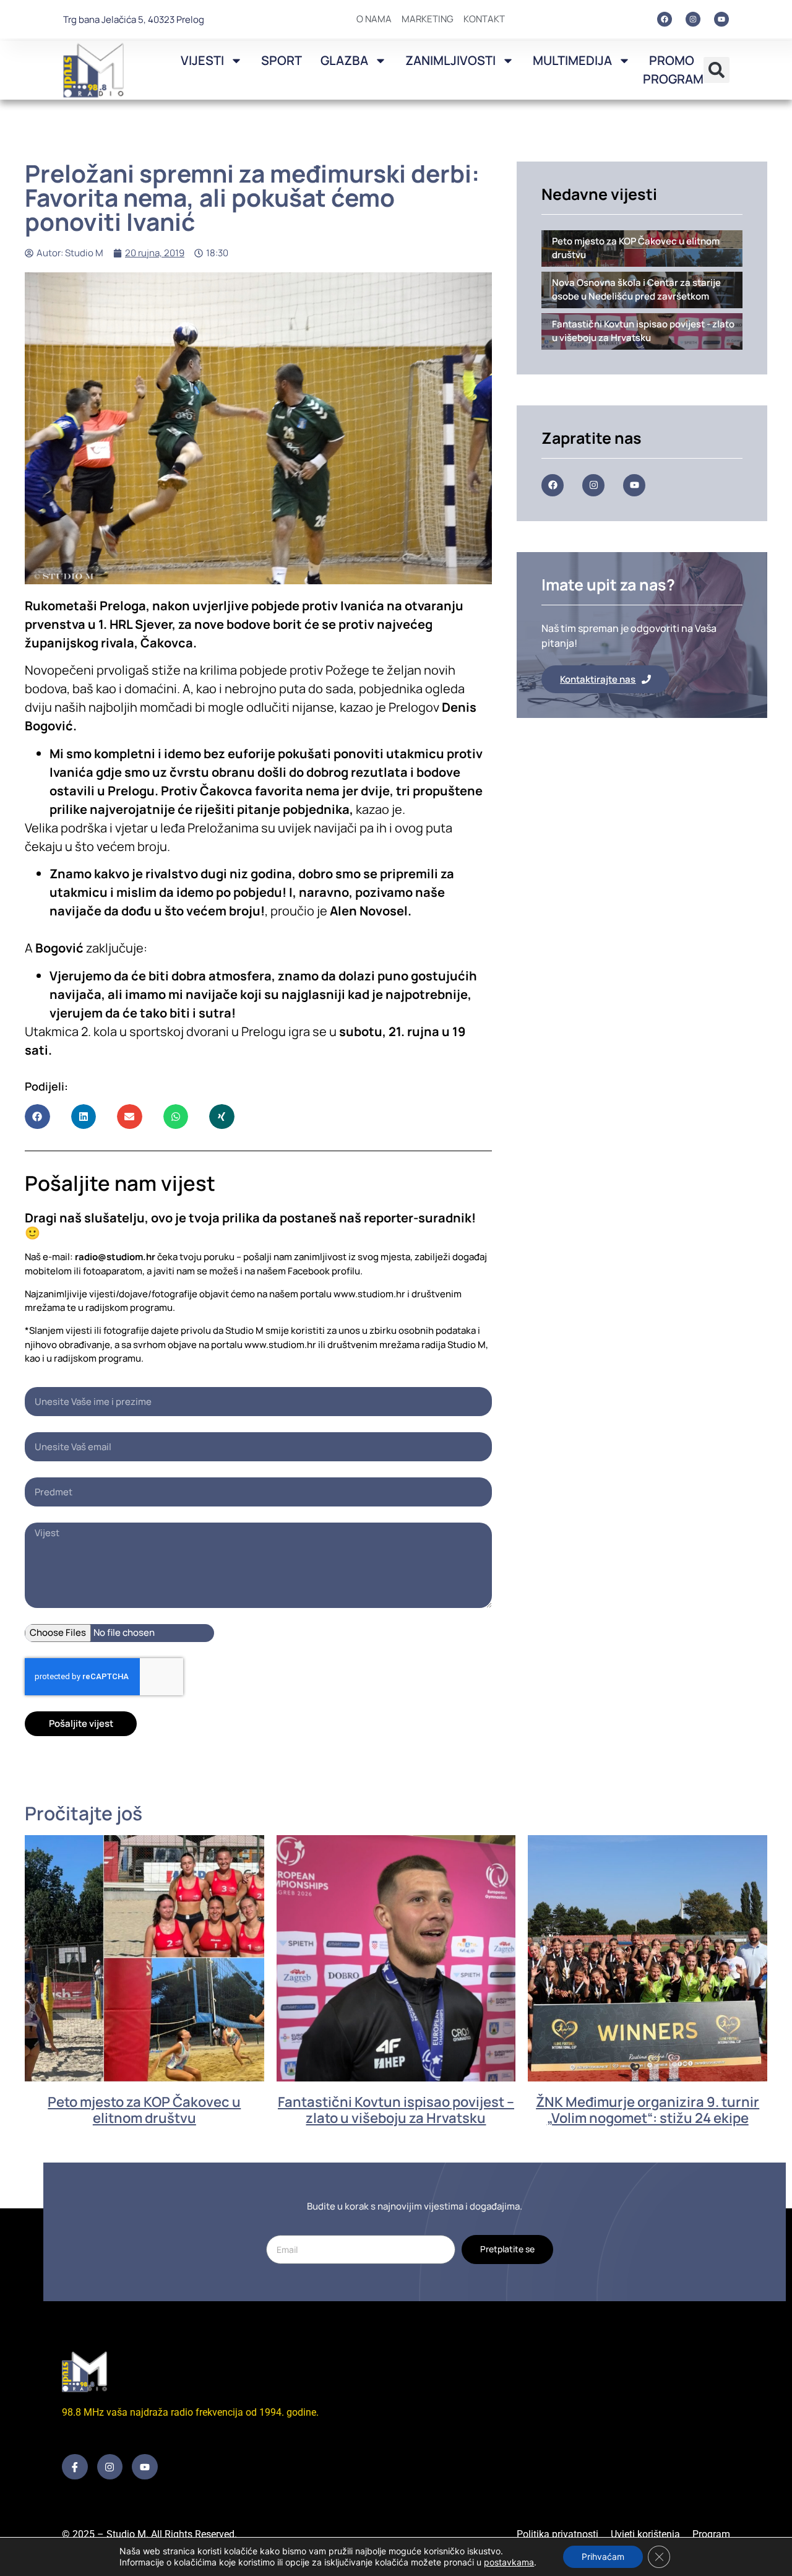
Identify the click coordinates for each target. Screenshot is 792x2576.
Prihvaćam (603, 2557)
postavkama (509, 2562)
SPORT (282, 60)
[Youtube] (721, 19)
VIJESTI (202, 60)
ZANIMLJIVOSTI (450, 60)
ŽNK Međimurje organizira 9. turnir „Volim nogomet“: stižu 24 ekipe (648, 2110)
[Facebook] (665, 19)
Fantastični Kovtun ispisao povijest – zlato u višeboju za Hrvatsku (396, 2110)
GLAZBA (344, 60)
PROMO (672, 60)
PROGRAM (673, 79)
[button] (717, 70)
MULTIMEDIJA (572, 60)
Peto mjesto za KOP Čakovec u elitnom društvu (144, 2110)
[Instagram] (693, 19)
